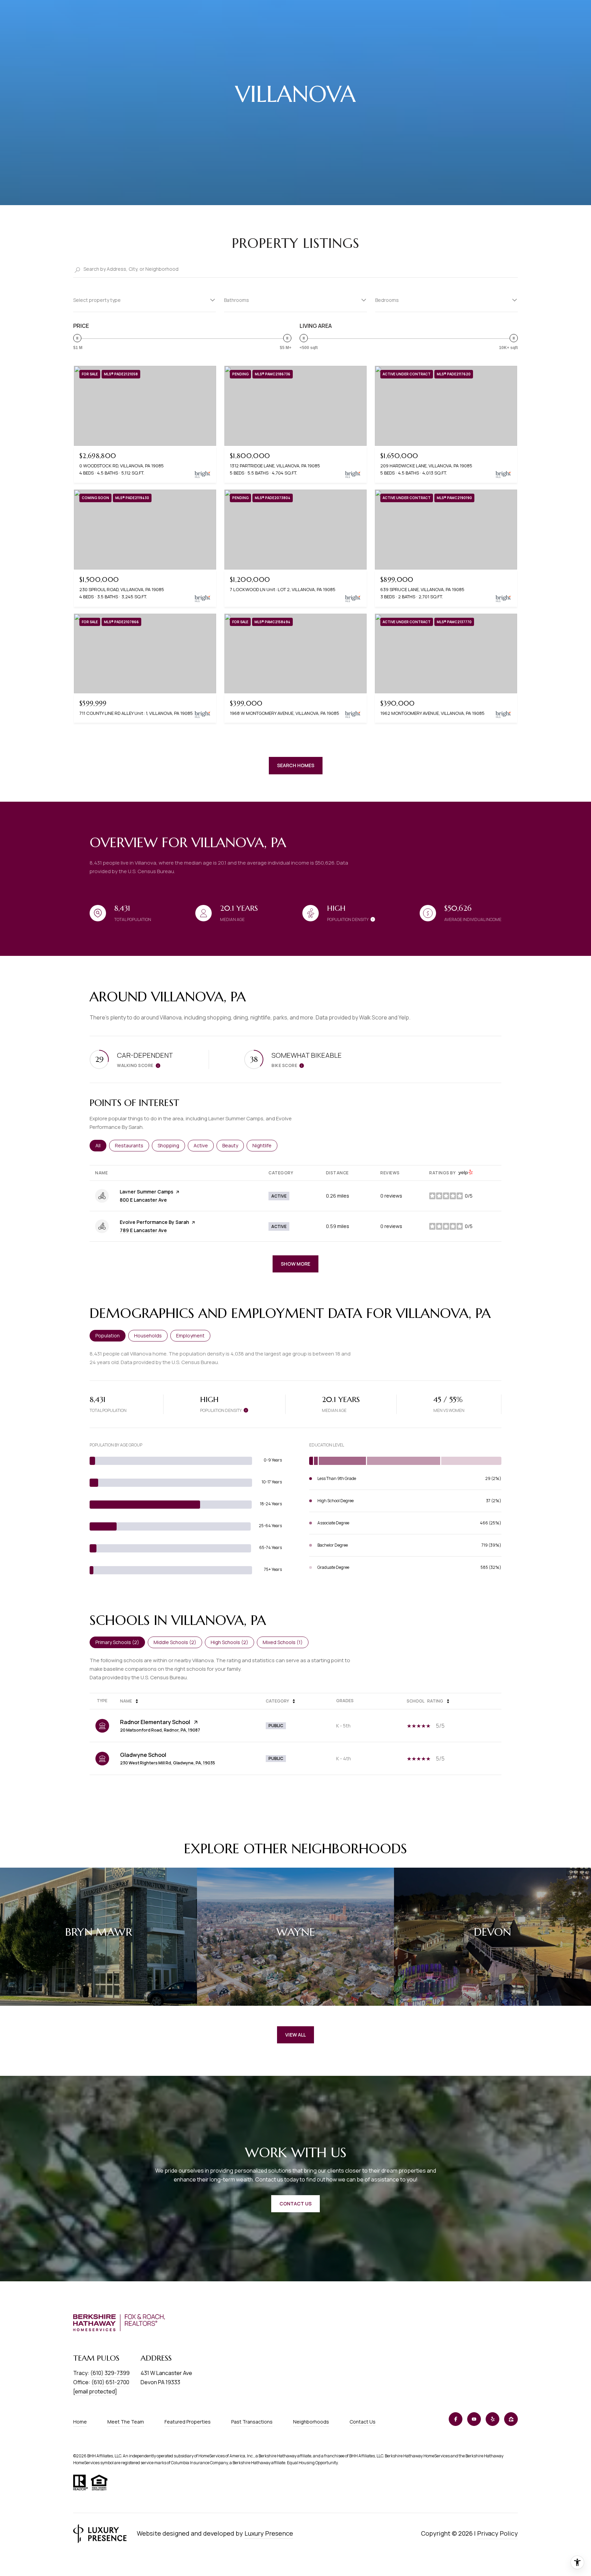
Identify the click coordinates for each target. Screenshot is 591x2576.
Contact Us (363, 2422)
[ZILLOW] (511, 2419)
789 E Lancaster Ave (143, 1230)
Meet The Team (126, 2422)
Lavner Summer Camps (147, 1192)
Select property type (97, 300)
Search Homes (296, 765)
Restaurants (132, 1145)
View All (295, 2035)
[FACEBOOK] (456, 2419)
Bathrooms (237, 300)
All (101, 1145)
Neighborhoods (311, 2422)
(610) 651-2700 (110, 2382)
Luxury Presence (269, 2533)
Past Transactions (252, 2422)
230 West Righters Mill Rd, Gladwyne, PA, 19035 (168, 1763)
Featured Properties (188, 2422)
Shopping (171, 1145)
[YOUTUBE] (474, 2419)
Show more (295, 1264)
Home (80, 2422)
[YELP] (492, 2419)
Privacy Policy (497, 2533)
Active (204, 1145)
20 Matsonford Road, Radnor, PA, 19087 (160, 1730)
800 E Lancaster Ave (143, 1200)
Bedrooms (387, 300)
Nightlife (265, 1145)
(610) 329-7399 (110, 2373)
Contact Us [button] (295, 2204)
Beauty (233, 1145)
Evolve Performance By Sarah (154, 1222)
